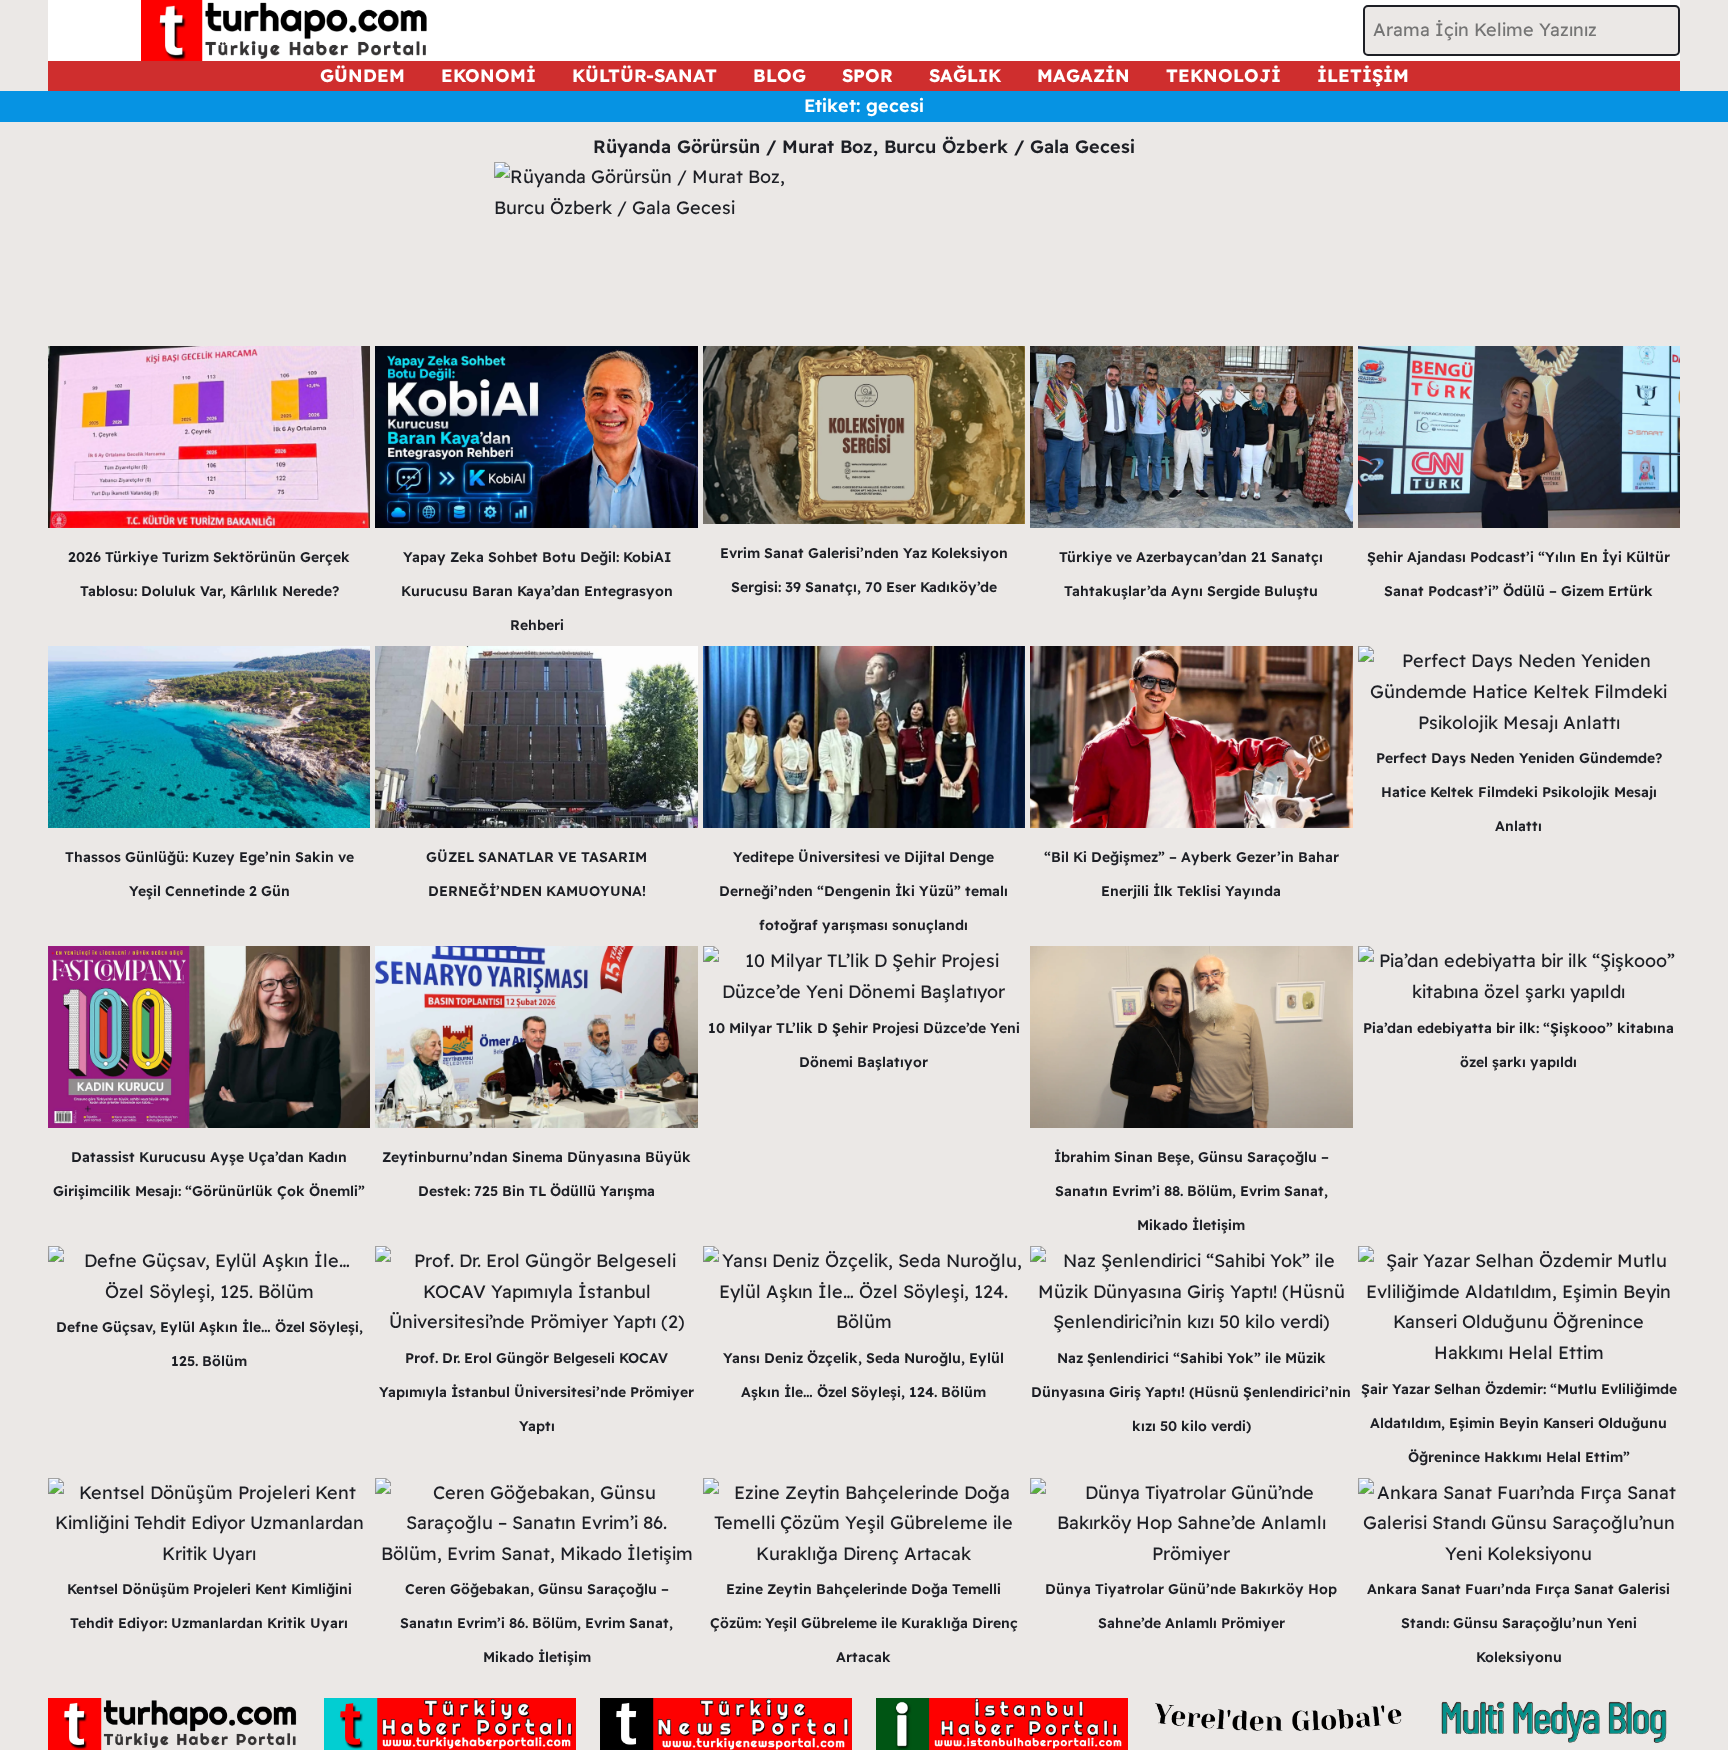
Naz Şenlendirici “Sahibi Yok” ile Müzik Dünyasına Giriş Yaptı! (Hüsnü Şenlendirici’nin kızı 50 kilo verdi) (1191, 1392)
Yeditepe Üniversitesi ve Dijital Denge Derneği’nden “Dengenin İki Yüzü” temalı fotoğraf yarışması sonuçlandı (863, 891)
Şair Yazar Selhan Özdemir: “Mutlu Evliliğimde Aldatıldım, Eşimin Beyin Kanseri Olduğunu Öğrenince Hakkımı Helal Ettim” (1519, 1423)
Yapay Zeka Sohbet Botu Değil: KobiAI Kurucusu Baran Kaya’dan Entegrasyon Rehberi (537, 591)
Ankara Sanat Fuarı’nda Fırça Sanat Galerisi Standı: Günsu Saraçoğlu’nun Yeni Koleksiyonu (1518, 1623)
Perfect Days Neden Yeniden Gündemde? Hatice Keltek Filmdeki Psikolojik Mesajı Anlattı (1519, 792)
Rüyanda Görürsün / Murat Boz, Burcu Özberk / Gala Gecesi (864, 146)
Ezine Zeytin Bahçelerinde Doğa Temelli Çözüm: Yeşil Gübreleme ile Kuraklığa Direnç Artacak (864, 1623)
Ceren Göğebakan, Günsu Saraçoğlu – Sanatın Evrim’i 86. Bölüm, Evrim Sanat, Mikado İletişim (536, 1623)
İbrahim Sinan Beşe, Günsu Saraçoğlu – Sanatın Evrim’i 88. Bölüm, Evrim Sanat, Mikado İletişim (1191, 1191)
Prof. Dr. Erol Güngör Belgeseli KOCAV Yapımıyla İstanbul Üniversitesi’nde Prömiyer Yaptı (536, 1392)
